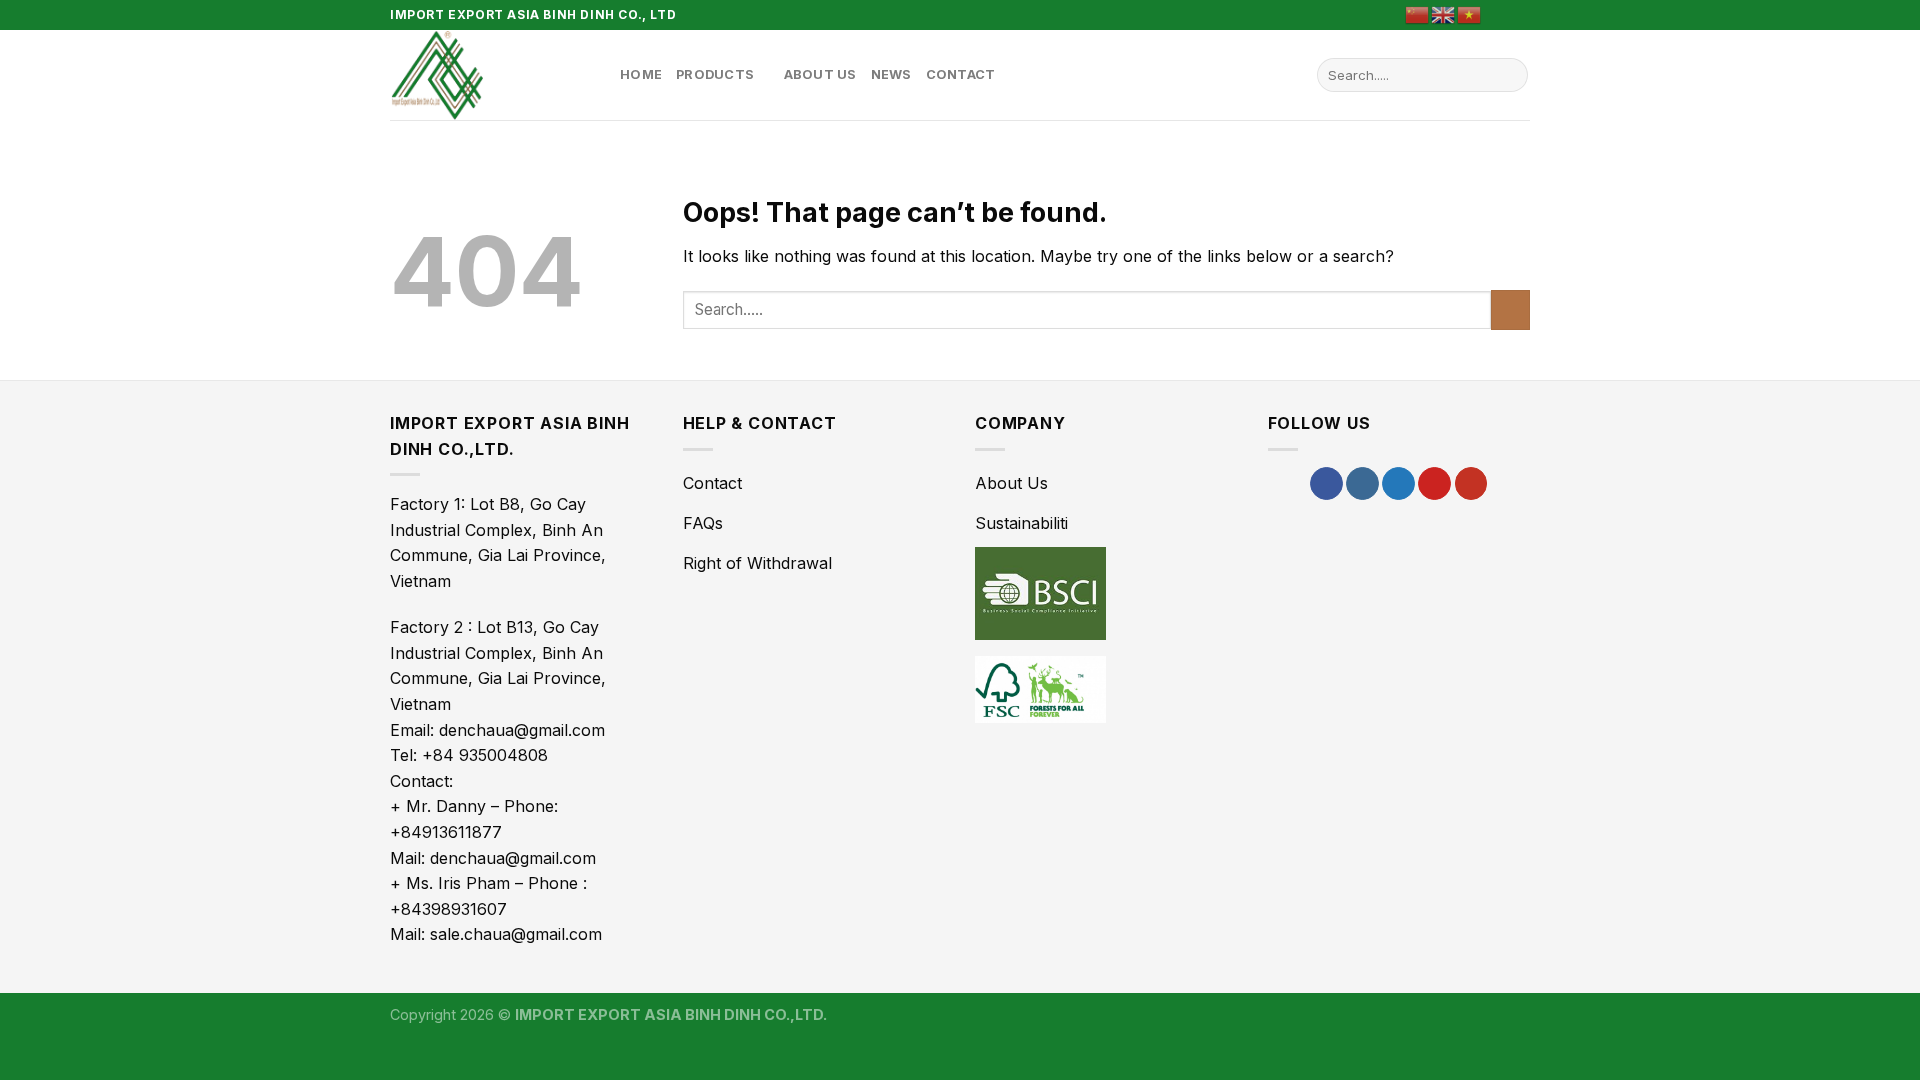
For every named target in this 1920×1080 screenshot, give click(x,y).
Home (641, 74)
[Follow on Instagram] (1362, 484)
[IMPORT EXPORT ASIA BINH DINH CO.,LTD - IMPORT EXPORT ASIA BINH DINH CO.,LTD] (490, 75)
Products (715, 74)
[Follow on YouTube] (1471, 484)
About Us (820, 74)
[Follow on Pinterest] (1520, 15)
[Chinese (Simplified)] (1418, 13)
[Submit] (1509, 75)
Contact (961, 74)
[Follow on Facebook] (1501, 15)
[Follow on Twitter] (1398, 484)
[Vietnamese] (1470, 13)
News (891, 74)
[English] (1444, 13)
